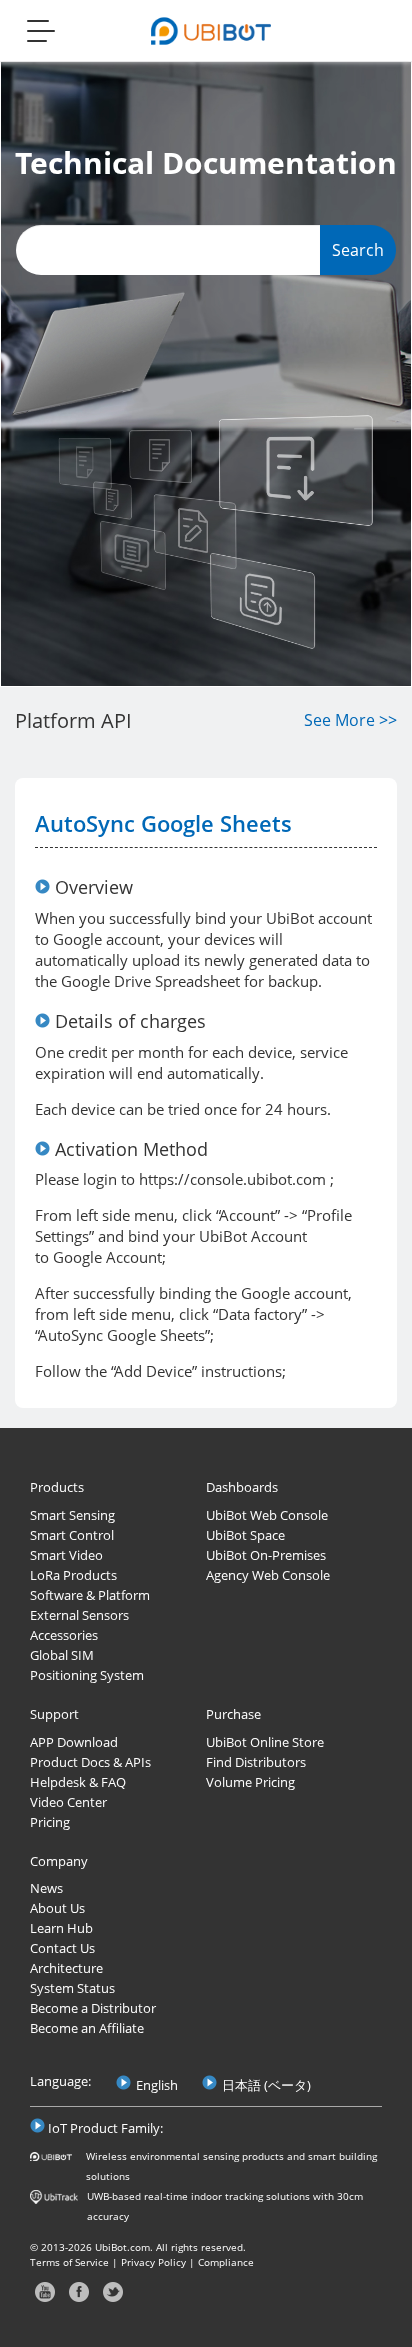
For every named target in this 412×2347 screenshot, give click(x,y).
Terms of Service (69, 2262)
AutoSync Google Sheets (163, 823)
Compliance (226, 2262)
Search (358, 250)
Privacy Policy (153, 2262)
